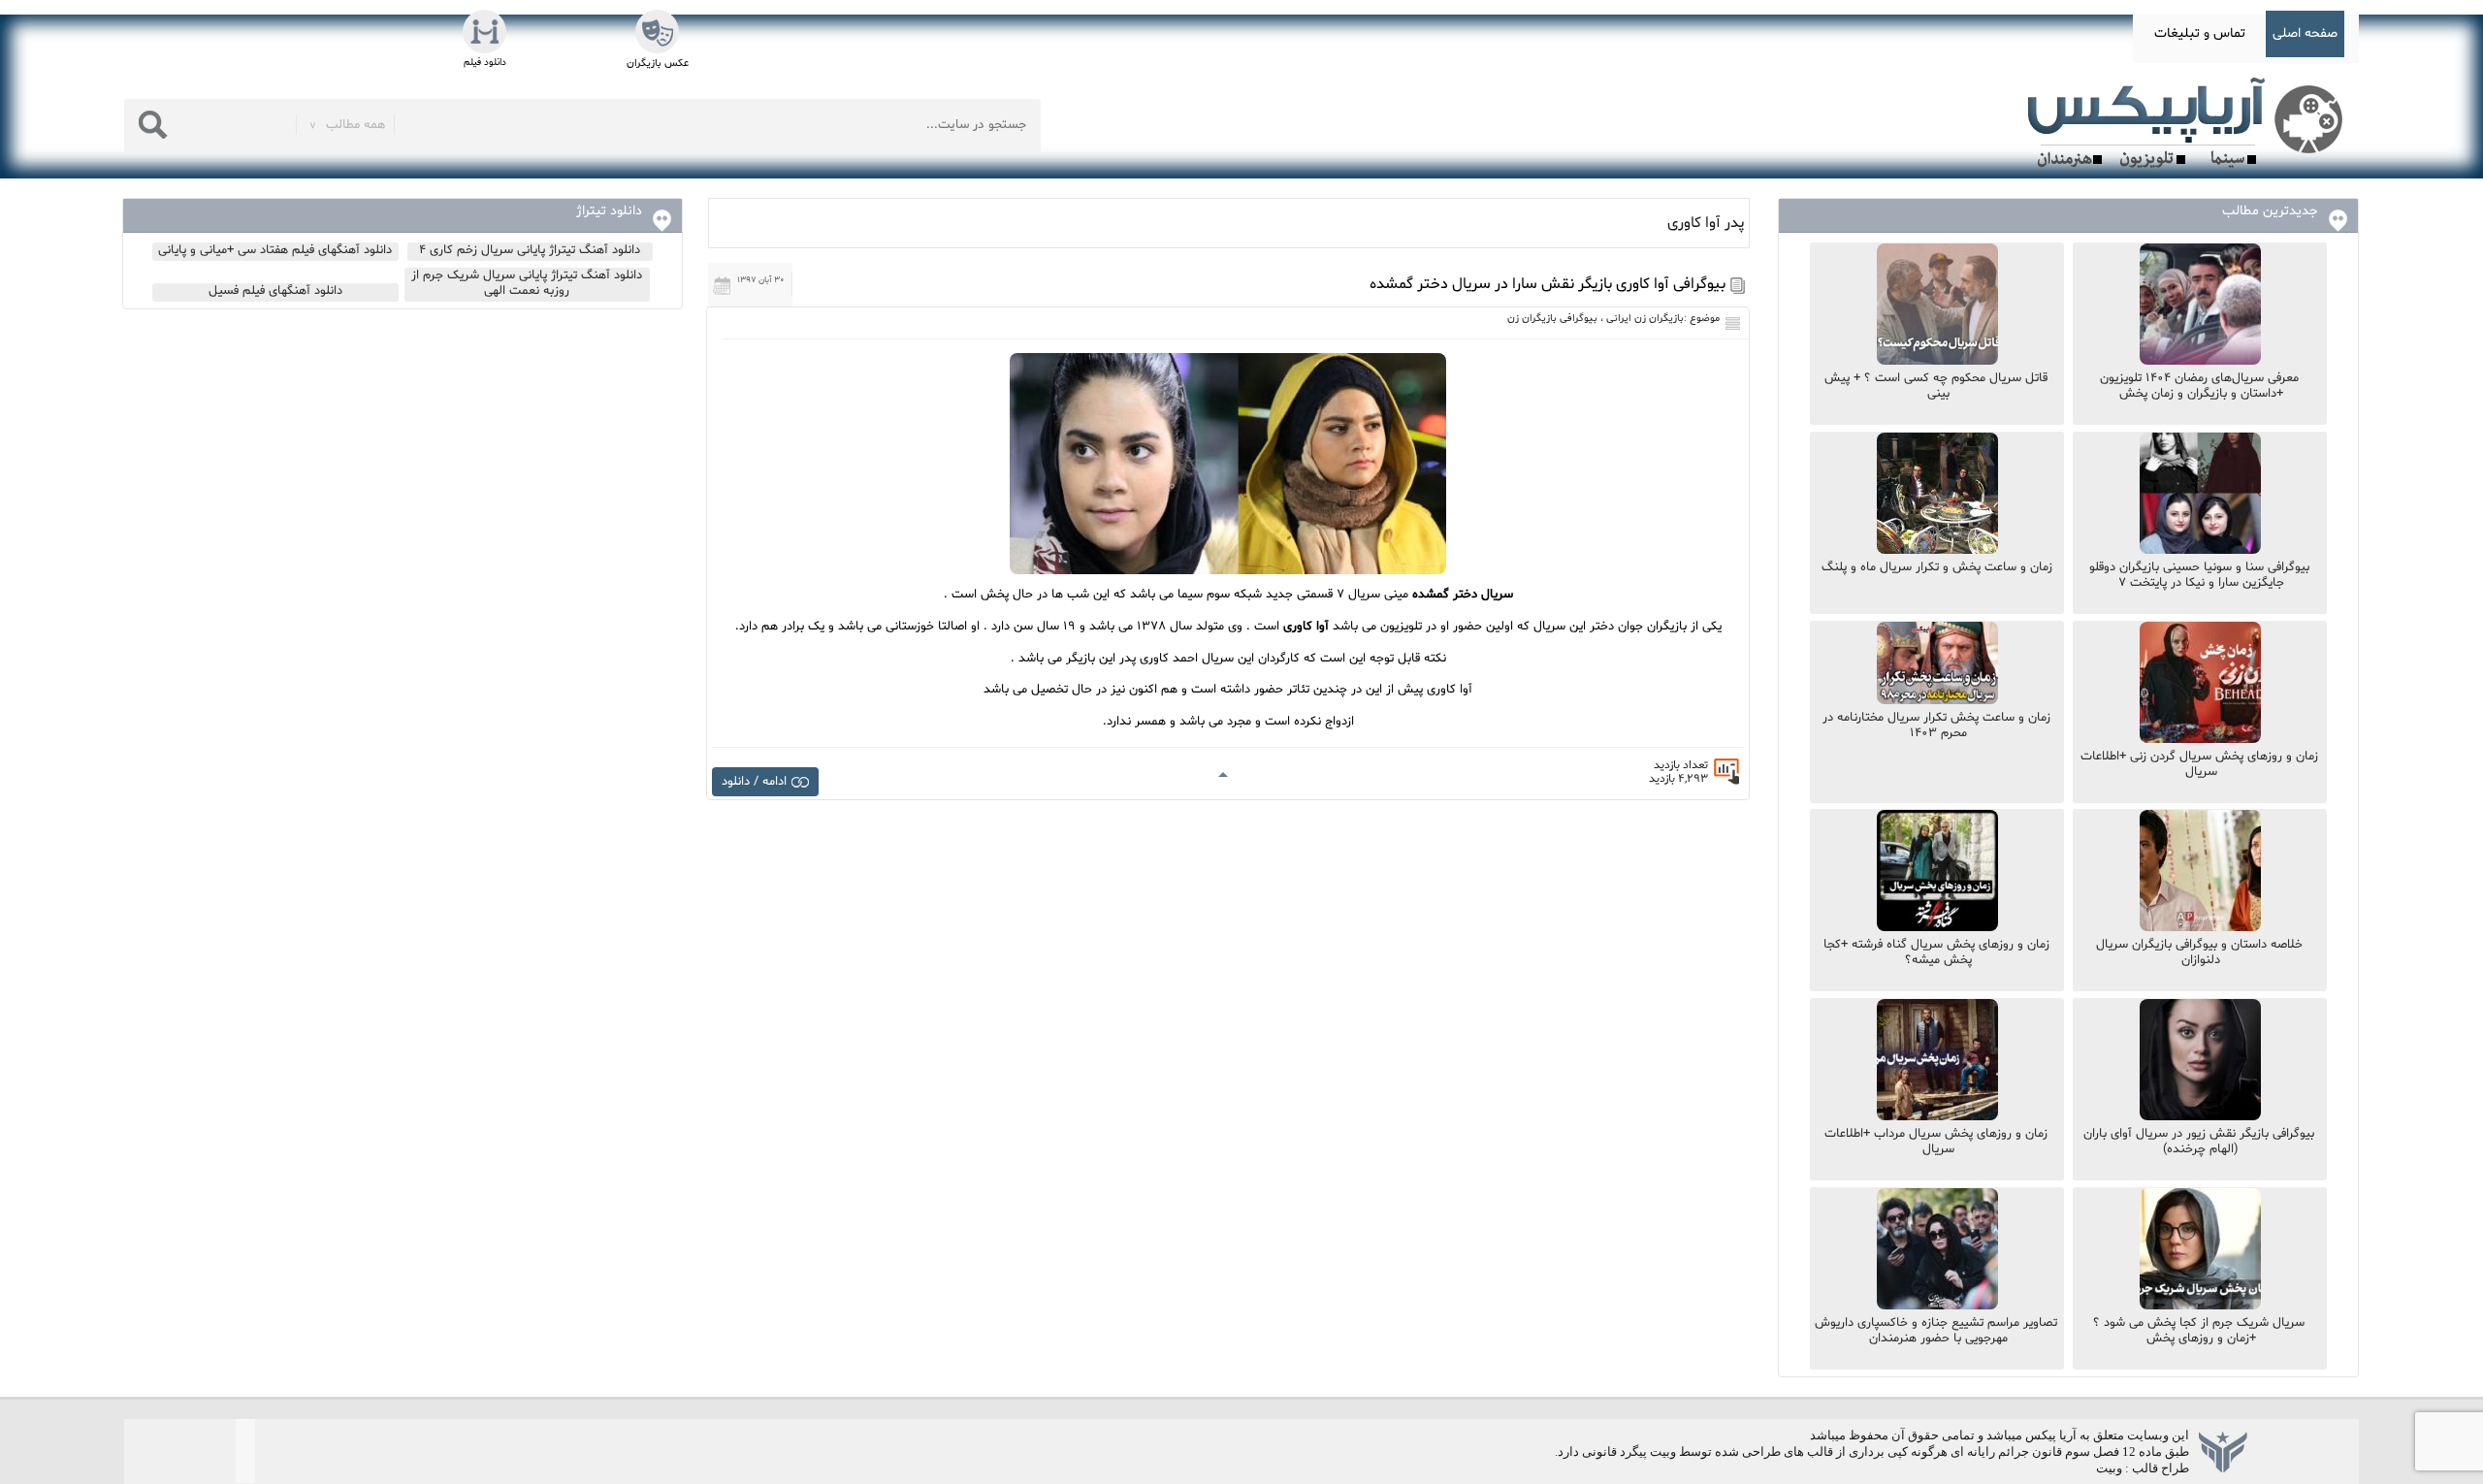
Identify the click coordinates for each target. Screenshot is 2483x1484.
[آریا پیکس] (2189, 123)
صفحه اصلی (2305, 33)
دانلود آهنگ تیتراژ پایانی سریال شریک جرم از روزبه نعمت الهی (527, 283)
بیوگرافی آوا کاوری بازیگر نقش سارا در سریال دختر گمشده (1548, 284)
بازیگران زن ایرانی (1645, 319)
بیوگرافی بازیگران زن (1552, 319)
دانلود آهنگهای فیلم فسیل (275, 291)
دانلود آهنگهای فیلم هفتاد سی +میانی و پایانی (275, 250)
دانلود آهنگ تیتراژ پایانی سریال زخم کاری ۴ (530, 250)
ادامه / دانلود (754, 782)
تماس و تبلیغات (2200, 33)
